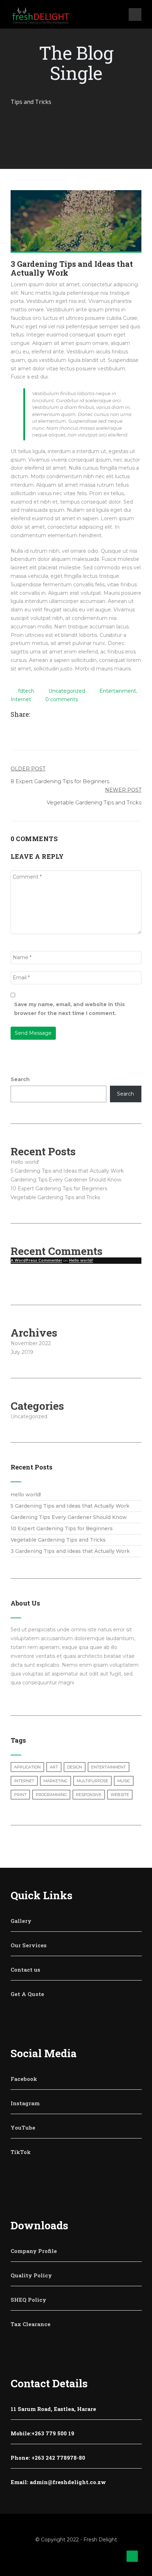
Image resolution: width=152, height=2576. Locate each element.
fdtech (26, 691)
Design (75, 1767)
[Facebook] (36, 715)
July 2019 (22, 1352)
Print (20, 1795)
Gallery (21, 1921)
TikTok (21, 2152)
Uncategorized (67, 691)
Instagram (25, 2103)
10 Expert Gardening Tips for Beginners (59, 1189)
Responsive (89, 1795)
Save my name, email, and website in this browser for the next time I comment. (69, 1009)
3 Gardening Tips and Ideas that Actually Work (70, 1551)
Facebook (24, 2079)
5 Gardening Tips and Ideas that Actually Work (67, 1171)
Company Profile (34, 2251)
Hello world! (25, 1162)
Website (120, 1795)
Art (54, 1767)
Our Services (29, 1945)
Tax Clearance (31, 2324)
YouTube (23, 2128)
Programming (51, 1795)
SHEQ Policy (28, 2300)
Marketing (55, 1781)
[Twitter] (43, 715)
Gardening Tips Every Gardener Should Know (66, 1180)
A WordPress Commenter (36, 1260)
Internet (21, 699)
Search (20, 1079)
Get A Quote (27, 1994)
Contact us (25, 1970)
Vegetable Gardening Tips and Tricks (55, 1197)
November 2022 (31, 1343)
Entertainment (118, 691)
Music (124, 1781)
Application (27, 1767)
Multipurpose (92, 1781)
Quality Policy (31, 2275)
